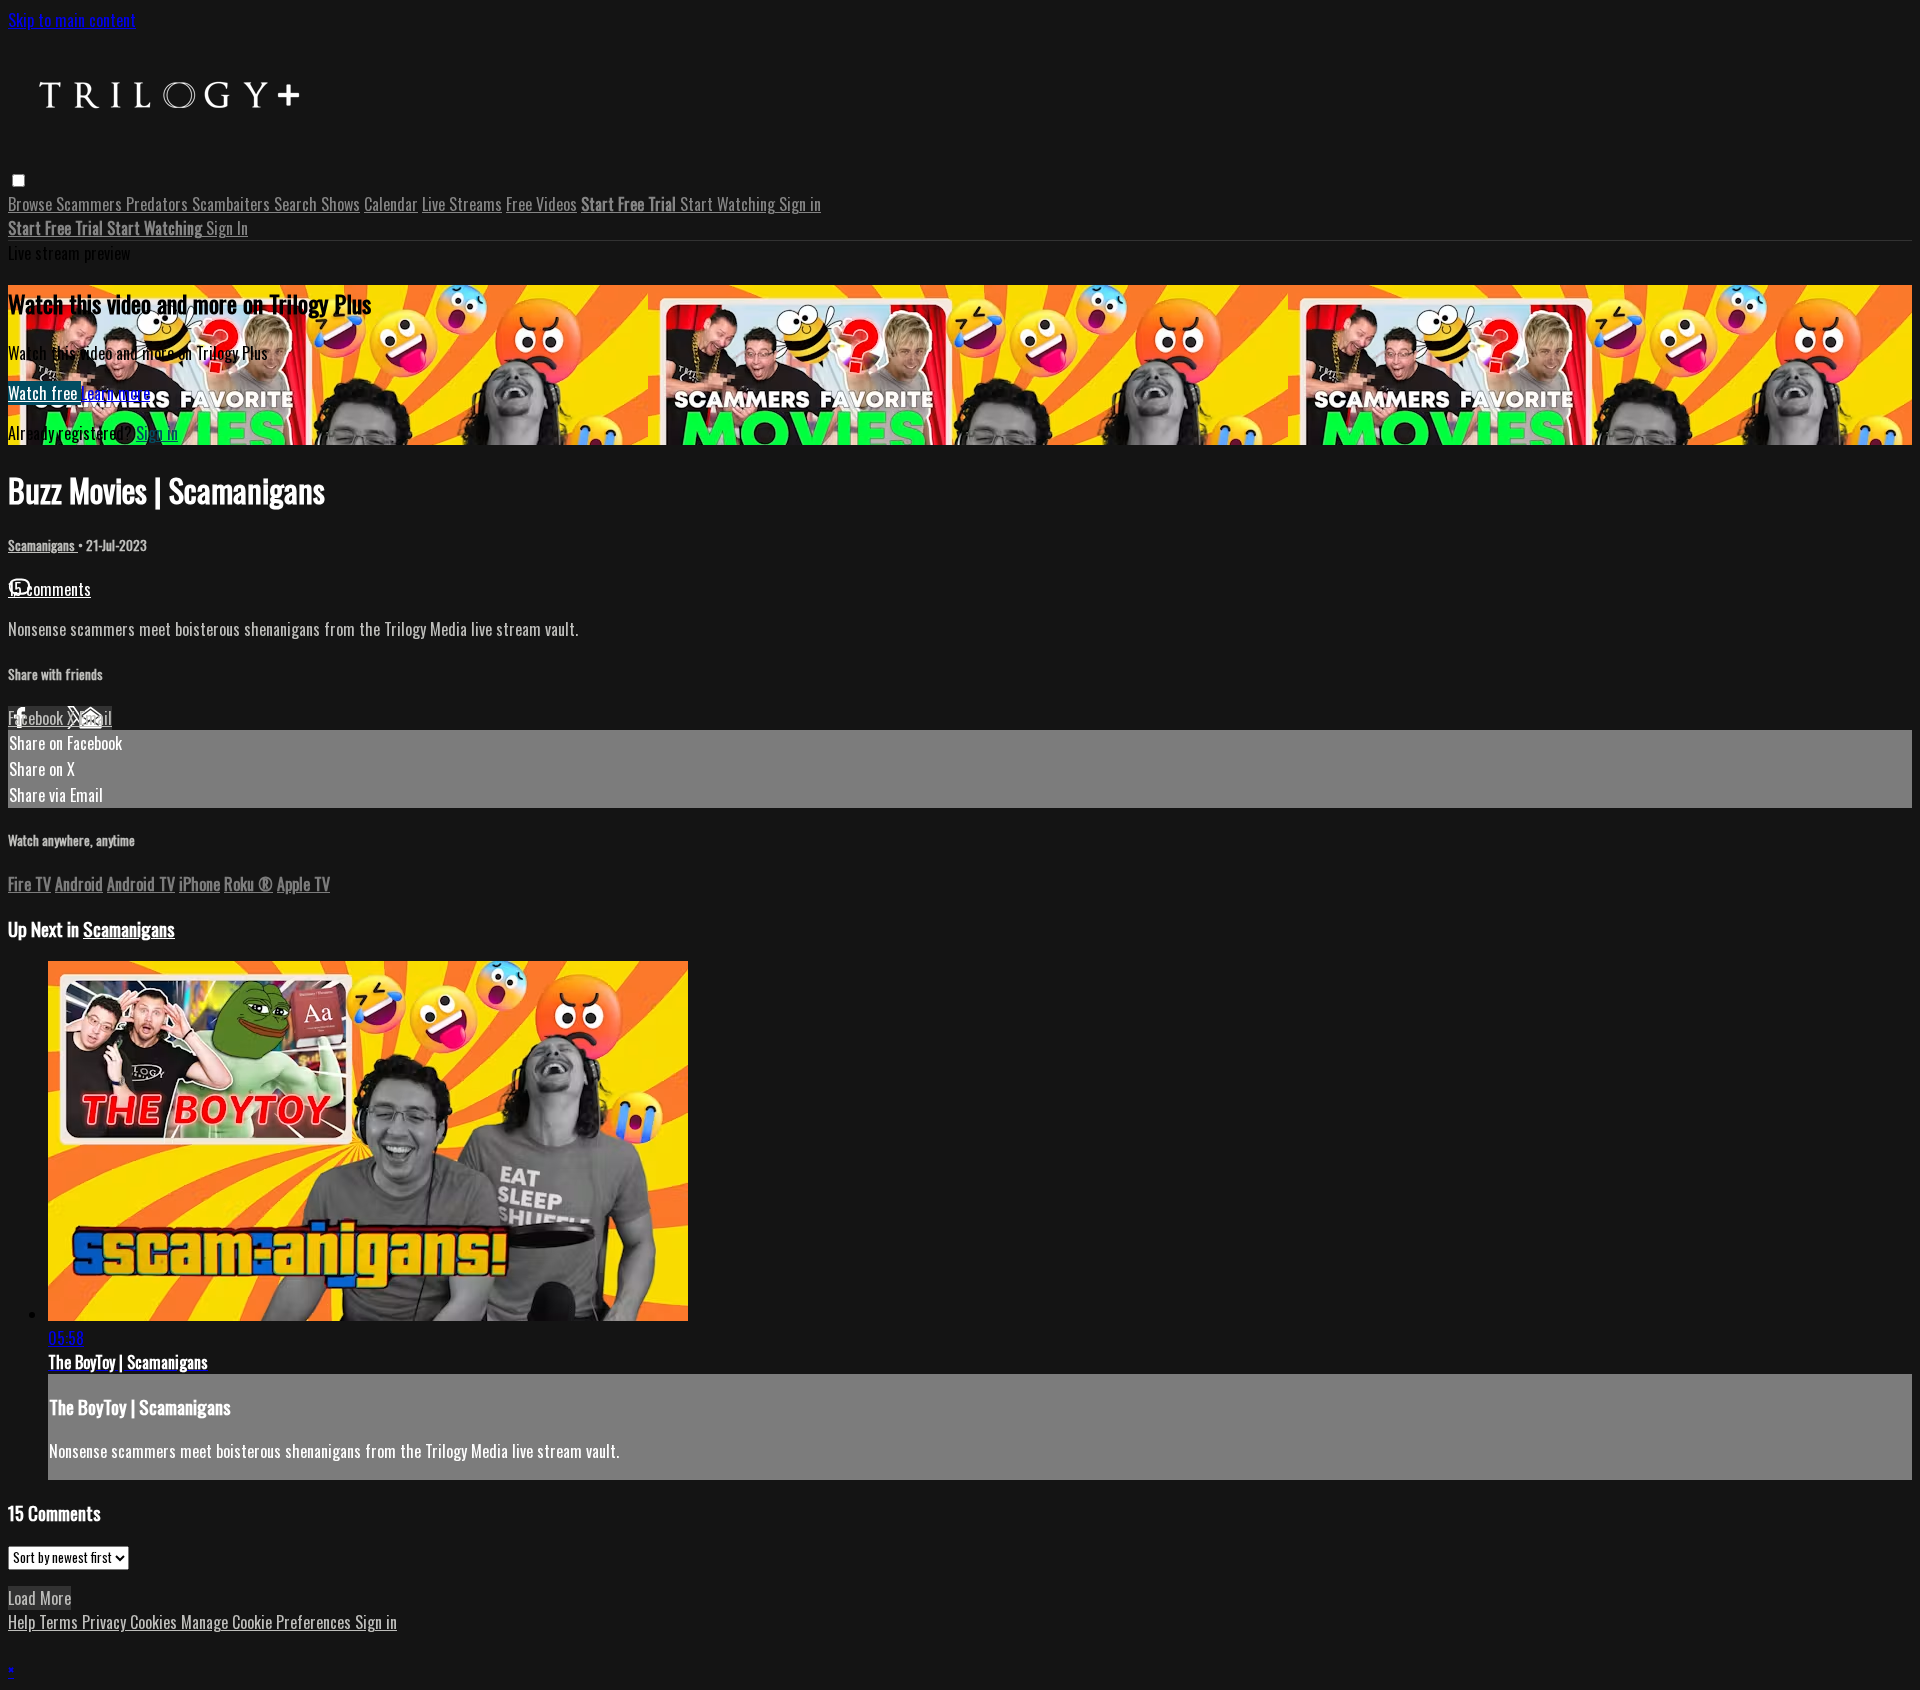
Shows (340, 204)
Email (95, 718)
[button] (18, 180)
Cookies (155, 1622)
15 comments (49, 589)
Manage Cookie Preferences (268, 1622)
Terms (60, 1622)
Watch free (44, 393)
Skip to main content (72, 20)
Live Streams (462, 204)
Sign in (800, 204)
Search (297, 204)
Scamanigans (43, 545)
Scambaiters (233, 204)
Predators (159, 204)
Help (23, 1622)
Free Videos (541, 204)
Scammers (91, 204)
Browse (32, 204)
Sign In (227, 228)
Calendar (391, 204)
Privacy (106, 1622)
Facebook (37, 718)
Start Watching (729, 204)
